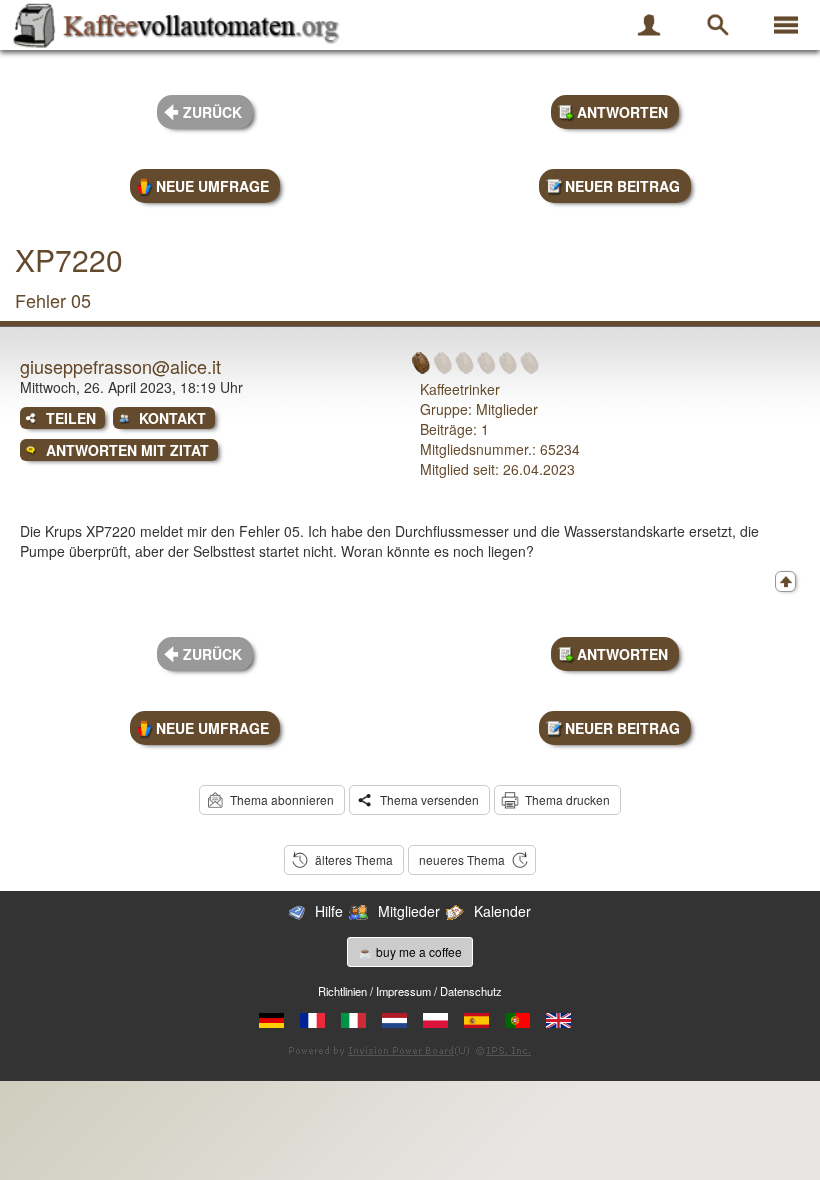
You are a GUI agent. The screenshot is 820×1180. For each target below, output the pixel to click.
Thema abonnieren (282, 799)
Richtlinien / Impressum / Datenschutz (410, 991)
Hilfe (329, 911)
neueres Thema (462, 859)
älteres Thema (354, 859)
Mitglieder (409, 911)
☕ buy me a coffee (410, 951)
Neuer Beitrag (622, 186)
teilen (71, 418)
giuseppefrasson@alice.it (120, 366)
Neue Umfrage (212, 186)
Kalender (502, 911)
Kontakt (172, 418)
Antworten (622, 112)
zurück (212, 112)
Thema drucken (567, 799)
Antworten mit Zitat (127, 450)
